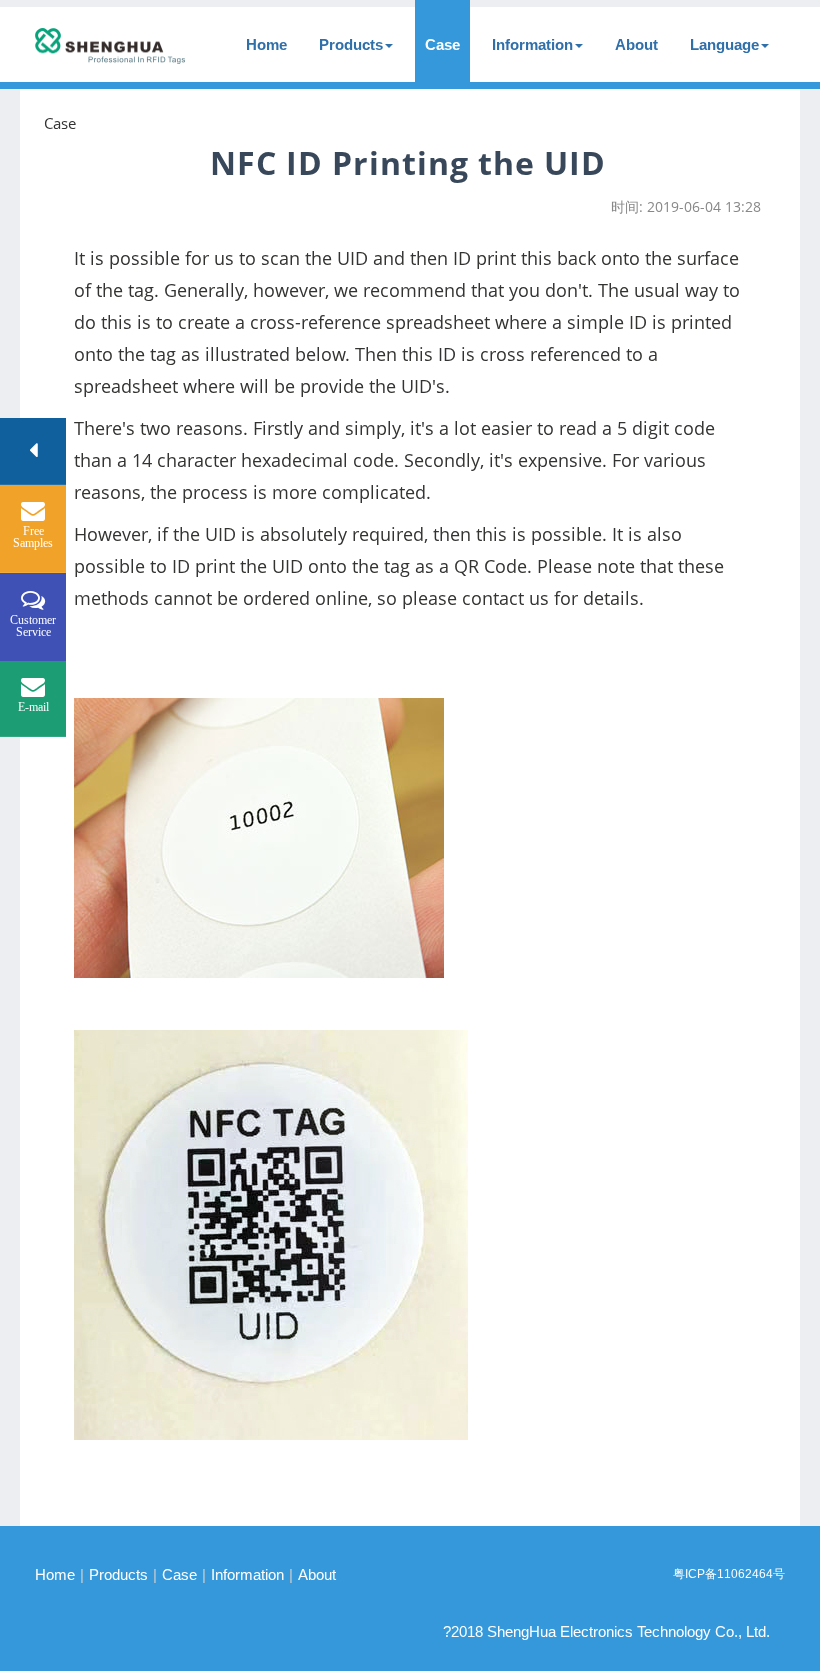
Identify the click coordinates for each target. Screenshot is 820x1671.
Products (351, 44)
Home (266, 44)
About (636, 44)
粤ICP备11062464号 (729, 1574)
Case (442, 44)
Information (532, 44)
